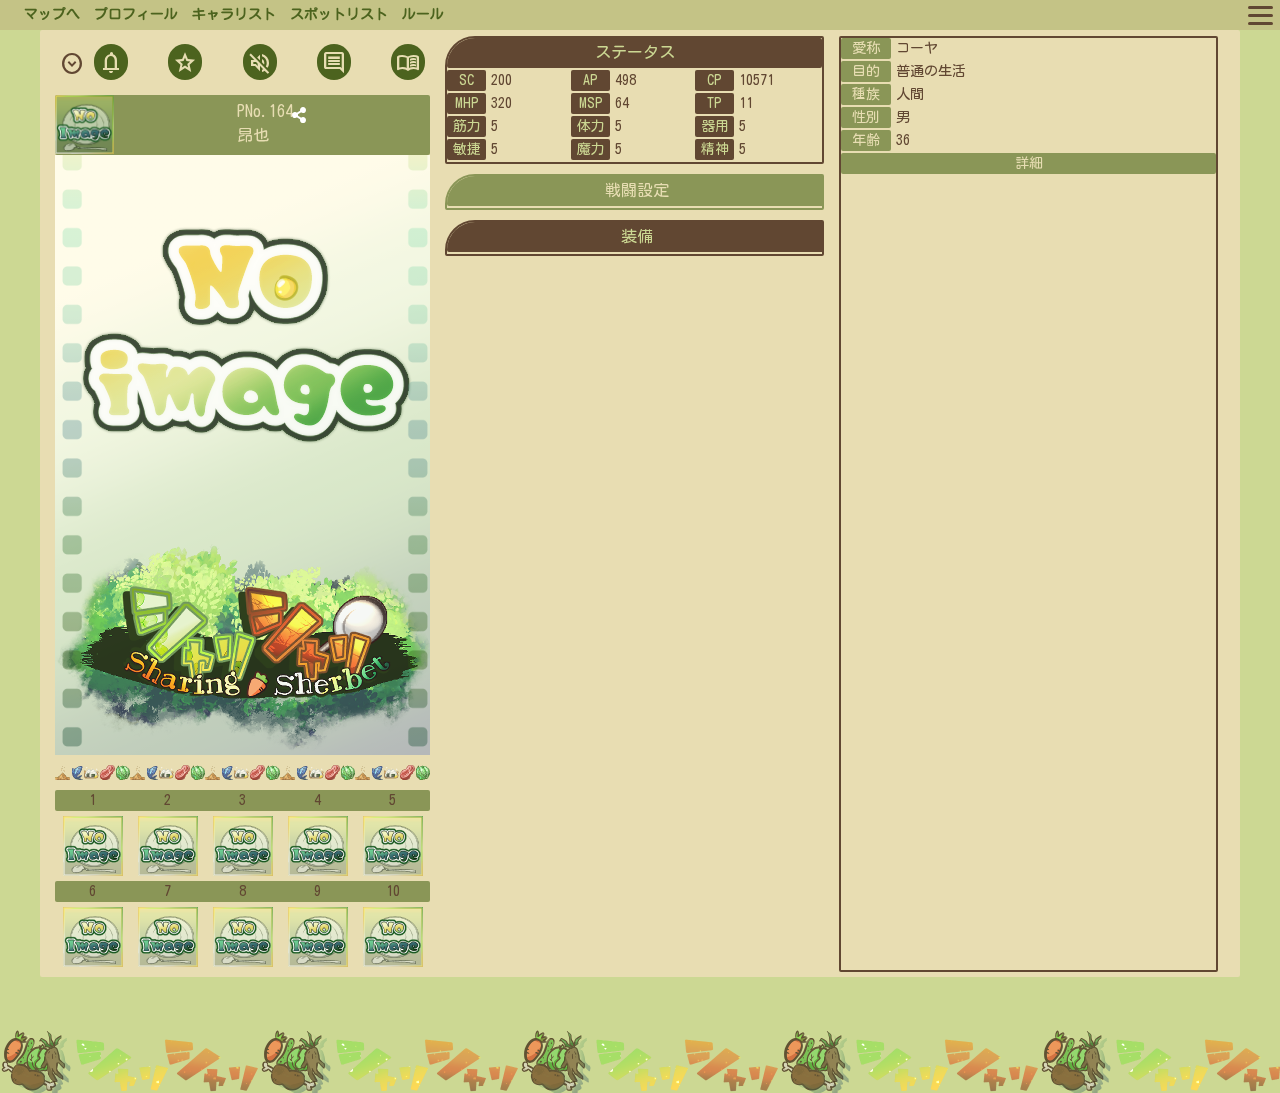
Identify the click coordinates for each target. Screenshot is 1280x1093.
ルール (423, 14)
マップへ (52, 14)
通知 (111, 64)
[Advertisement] (640, 1042)
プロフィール (136, 14)
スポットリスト (339, 14)
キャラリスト (234, 14)
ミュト (258, 64)
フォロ (183, 64)
